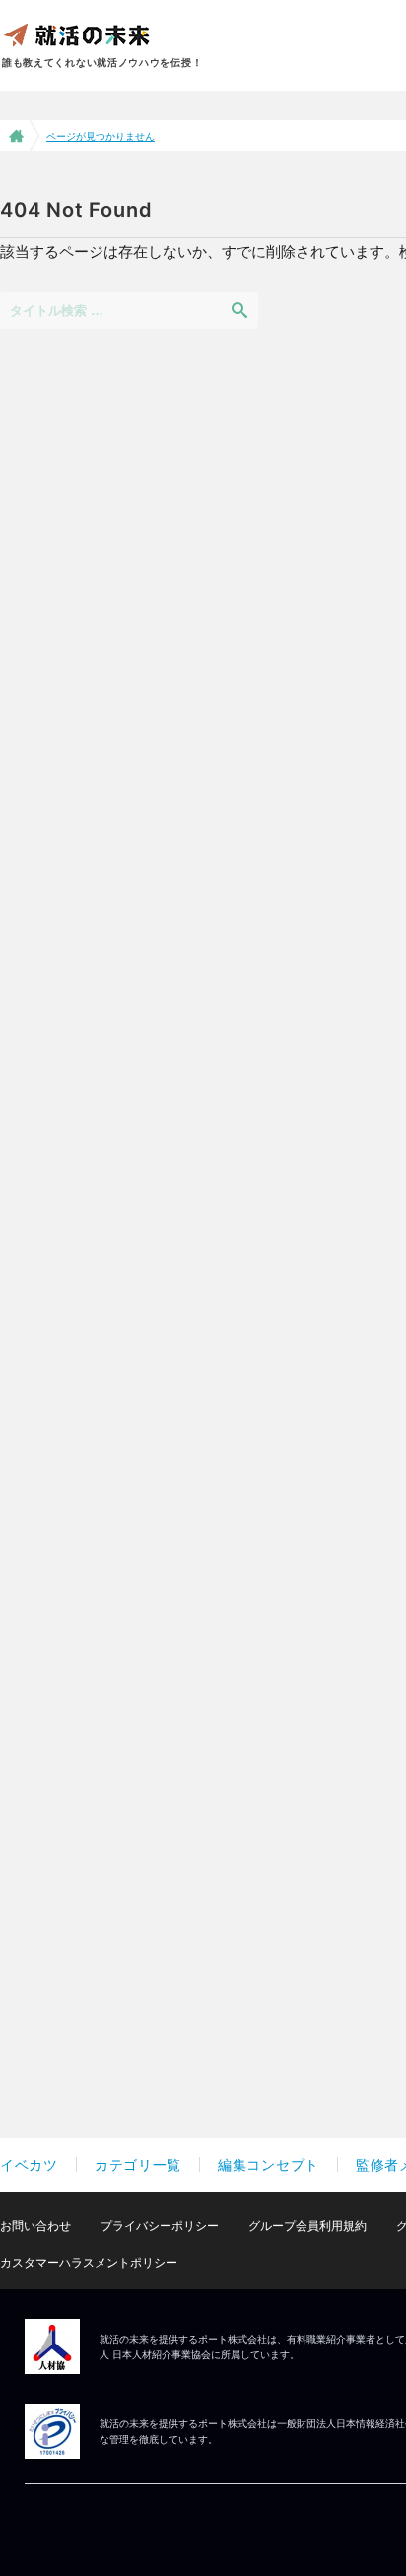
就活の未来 (76, 34)
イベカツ (29, 2165)
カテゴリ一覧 (138, 2165)
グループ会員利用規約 (307, 2226)
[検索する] (239, 309)
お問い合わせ (35, 2226)
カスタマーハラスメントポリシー (89, 2262)
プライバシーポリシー (160, 2226)
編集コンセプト (269, 2165)
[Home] (14, 135)
